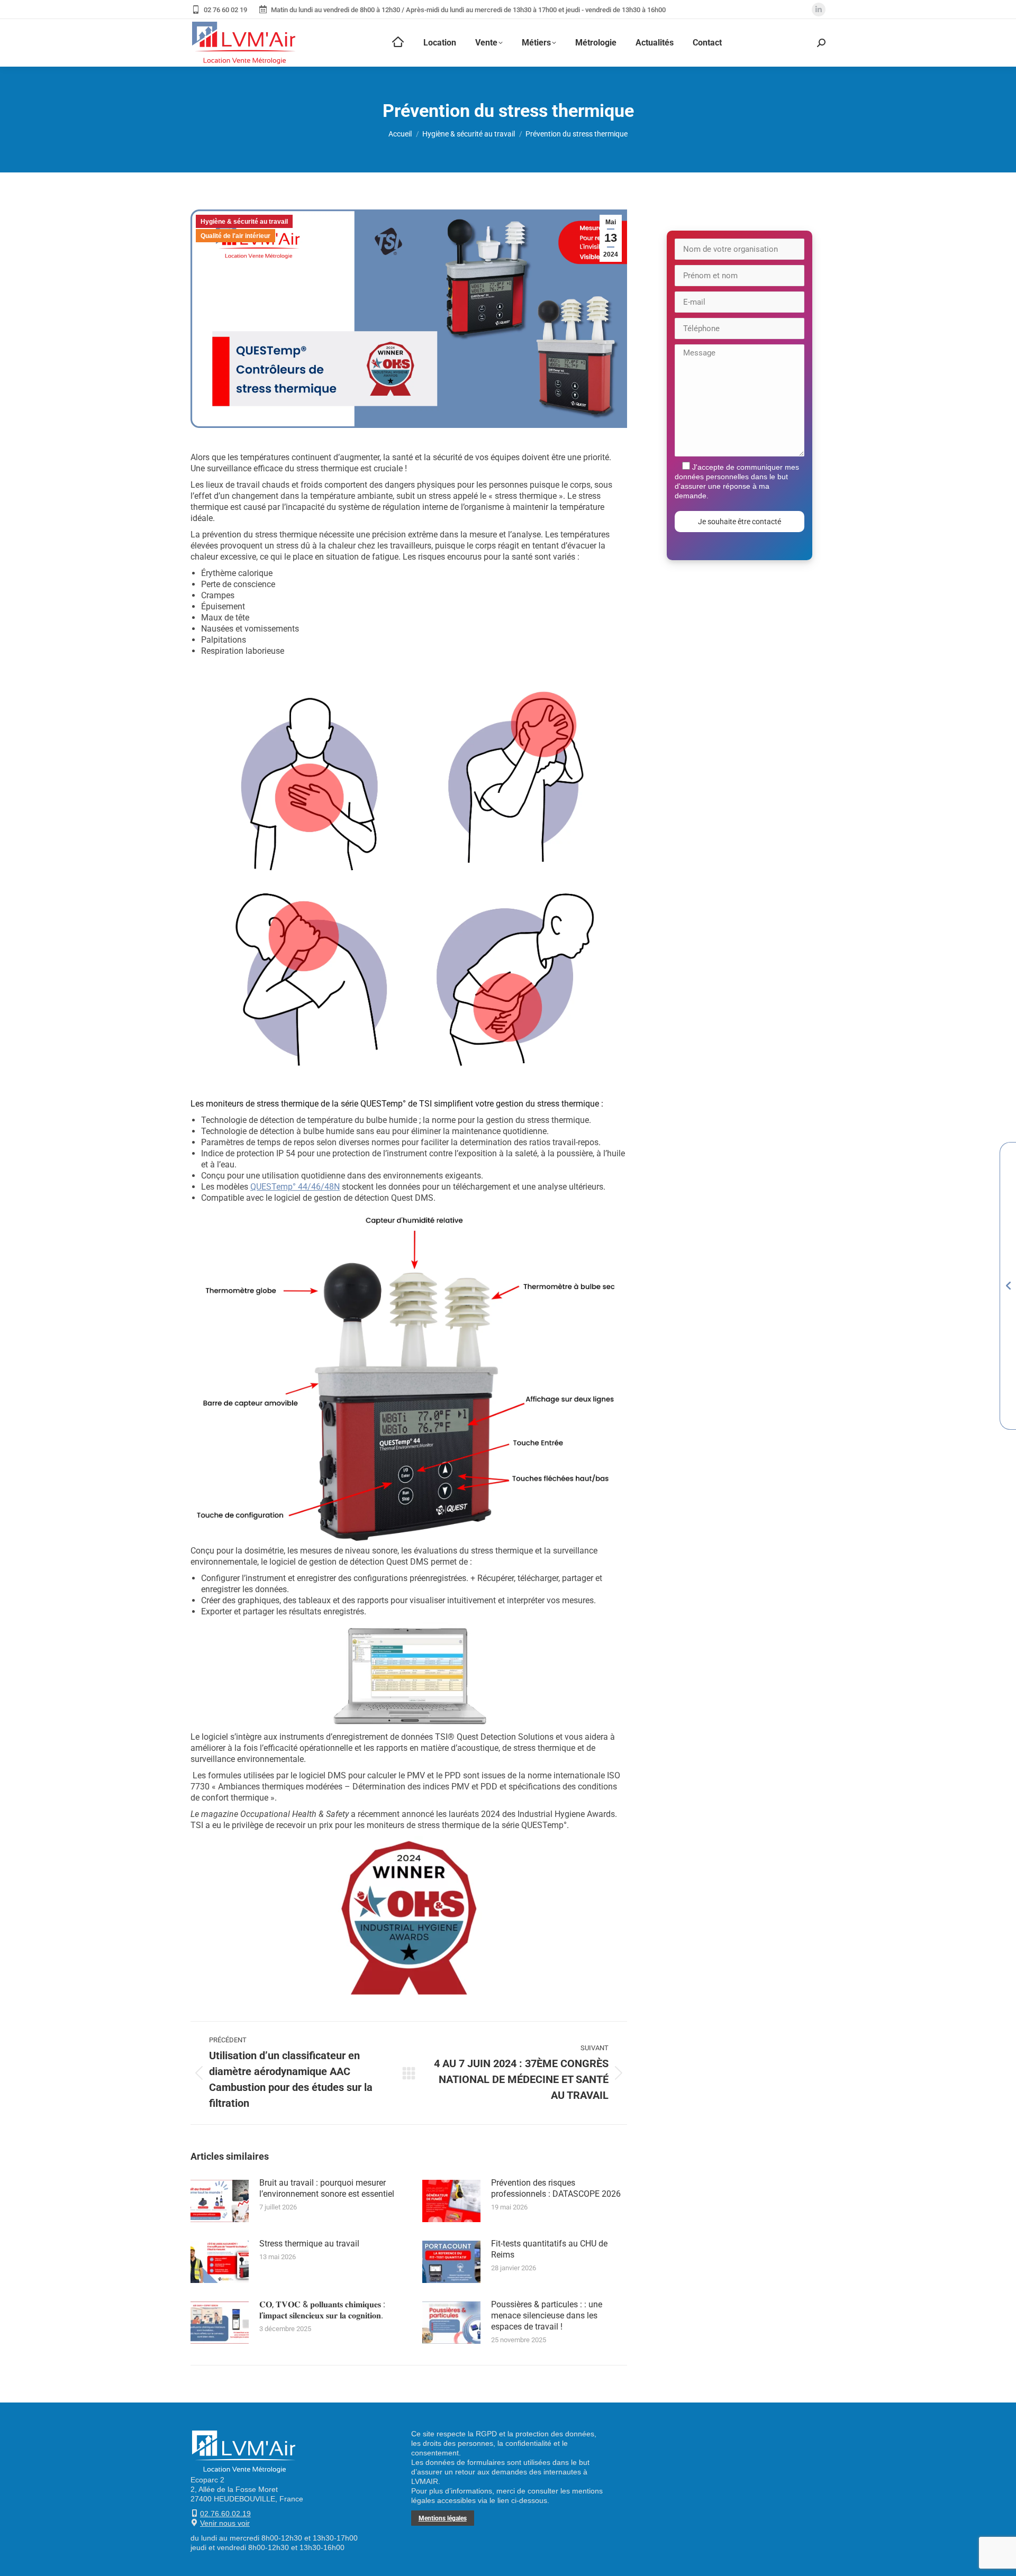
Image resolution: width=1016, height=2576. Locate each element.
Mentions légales (443, 2518)
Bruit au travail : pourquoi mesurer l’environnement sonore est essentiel (327, 2188)
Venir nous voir (225, 2523)
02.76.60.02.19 (225, 2514)
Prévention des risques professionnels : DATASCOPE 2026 (556, 2188)
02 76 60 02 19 (225, 10)
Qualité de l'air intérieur (235, 236)
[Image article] (220, 2201)
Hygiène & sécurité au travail (244, 222)
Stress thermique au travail (309, 2244)
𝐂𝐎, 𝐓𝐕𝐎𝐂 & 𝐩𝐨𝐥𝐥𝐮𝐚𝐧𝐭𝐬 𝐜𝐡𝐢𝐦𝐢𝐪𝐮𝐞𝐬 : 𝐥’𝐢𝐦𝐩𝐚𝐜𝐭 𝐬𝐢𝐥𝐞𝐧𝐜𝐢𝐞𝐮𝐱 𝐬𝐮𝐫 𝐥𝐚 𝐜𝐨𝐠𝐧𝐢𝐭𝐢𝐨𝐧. (322, 2310)
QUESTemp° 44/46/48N (295, 1187)
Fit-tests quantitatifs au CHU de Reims (549, 2249)
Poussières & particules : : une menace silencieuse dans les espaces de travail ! (547, 2315)
